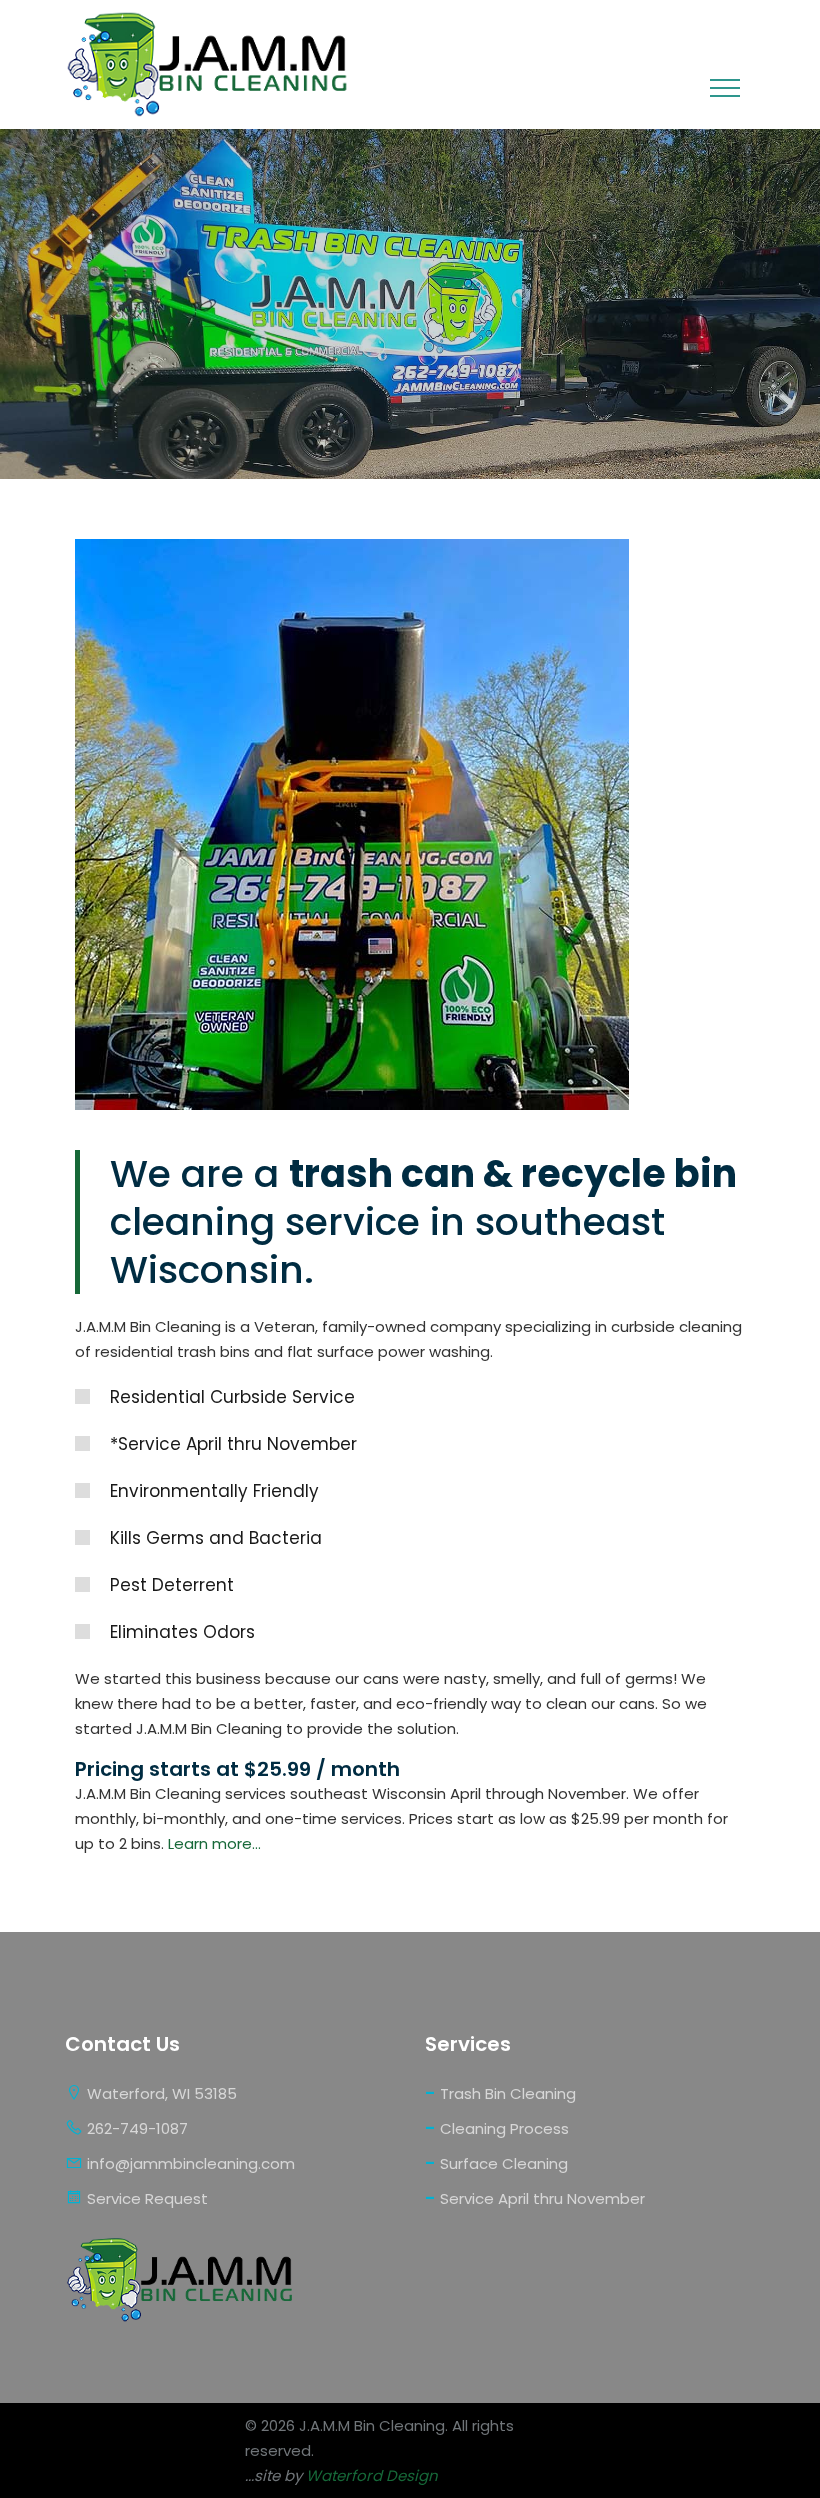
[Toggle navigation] (725, 88)
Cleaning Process (497, 2127)
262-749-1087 (135, 2128)
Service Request (145, 2198)
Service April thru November (535, 2197)
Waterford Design (372, 2475)
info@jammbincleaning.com (189, 2163)
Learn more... (214, 1843)
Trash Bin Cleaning (500, 2092)
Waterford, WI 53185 (160, 2093)
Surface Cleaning (496, 2162)
